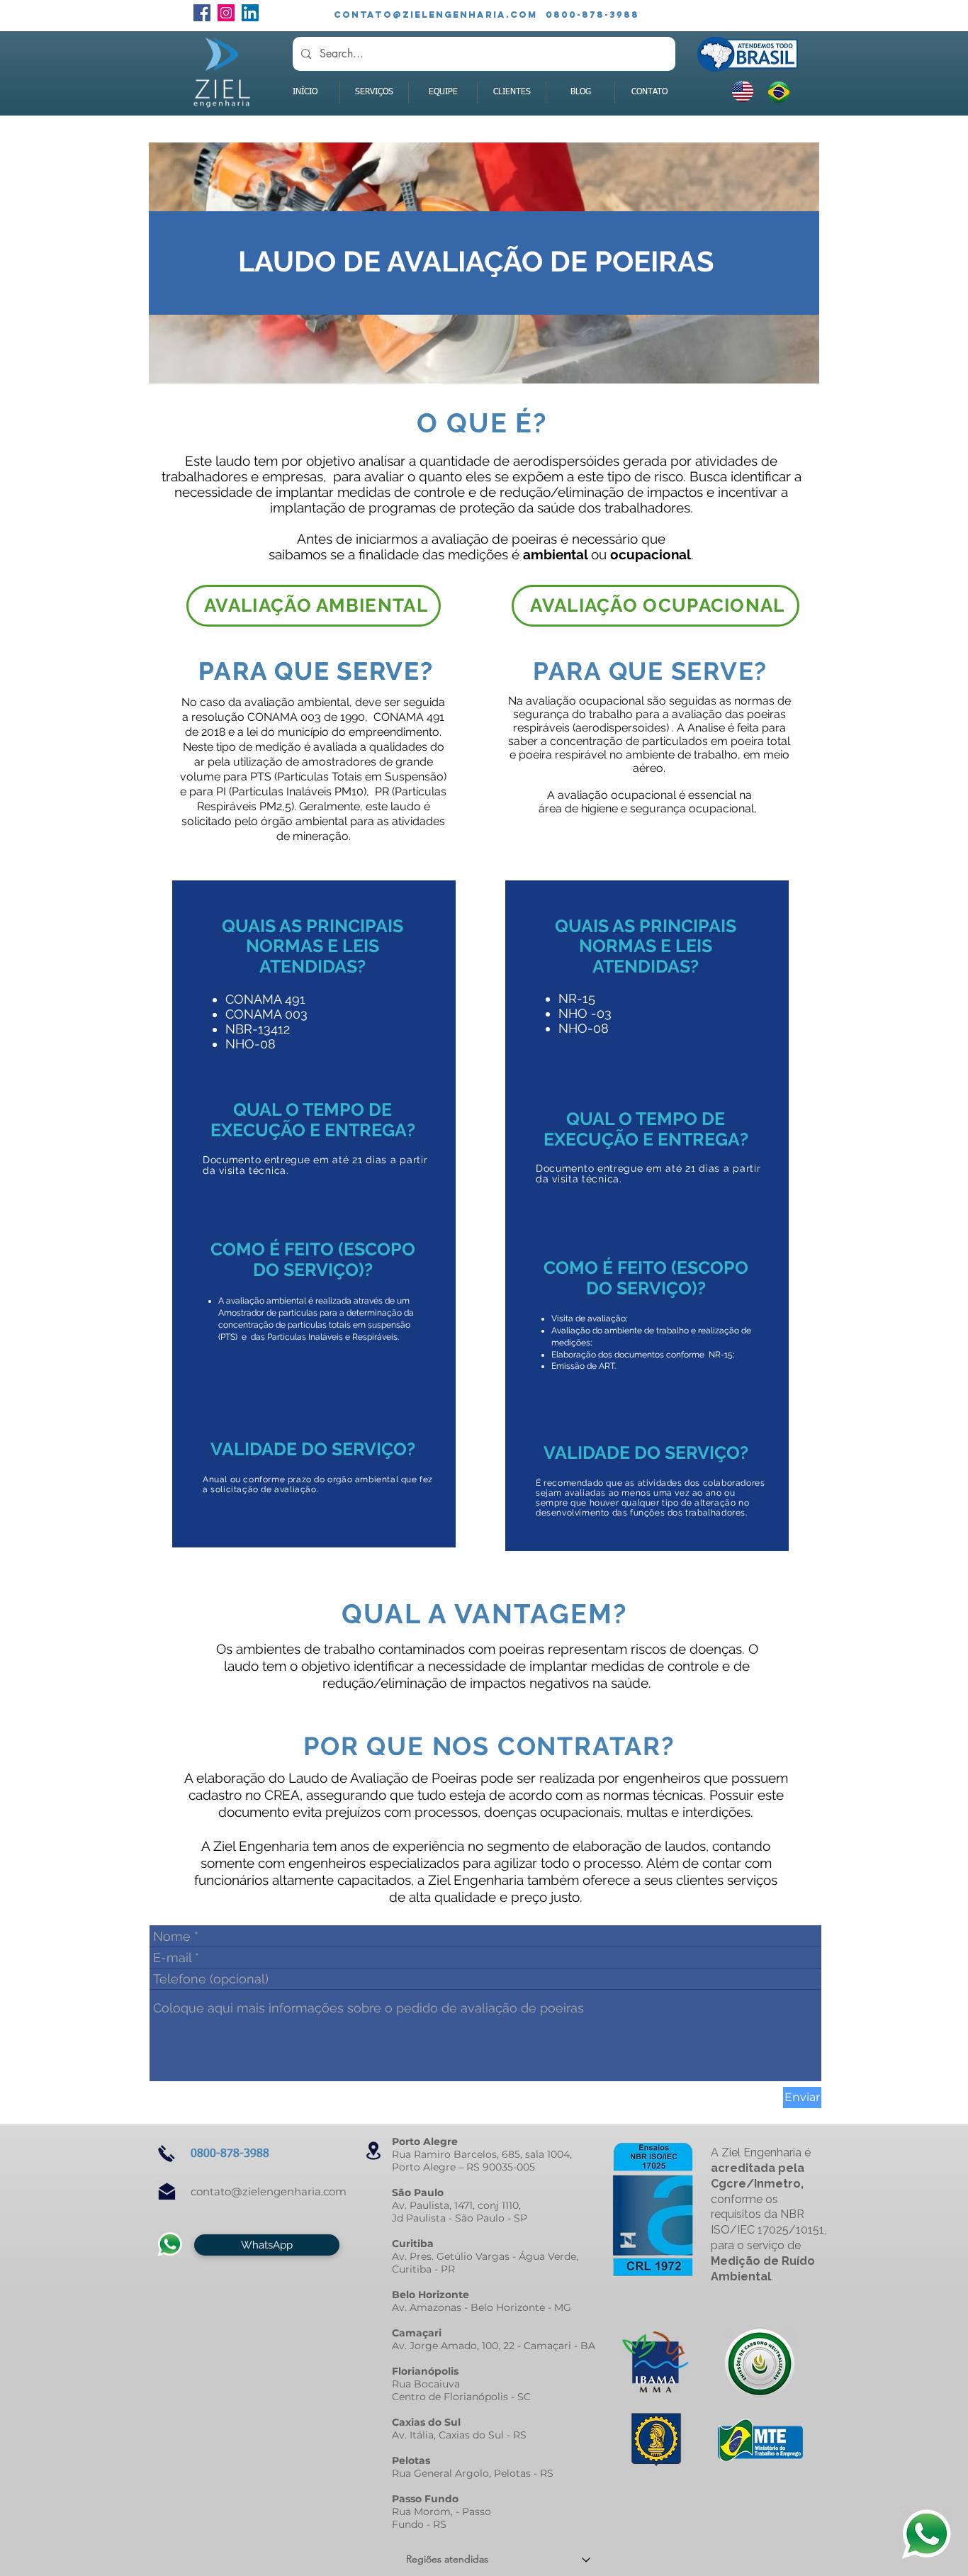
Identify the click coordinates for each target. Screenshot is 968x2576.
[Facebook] (202, 13)
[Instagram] (226, 13)
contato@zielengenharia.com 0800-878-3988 (486, 15)
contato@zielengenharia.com (269, 2191)
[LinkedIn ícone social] (250, 13)
